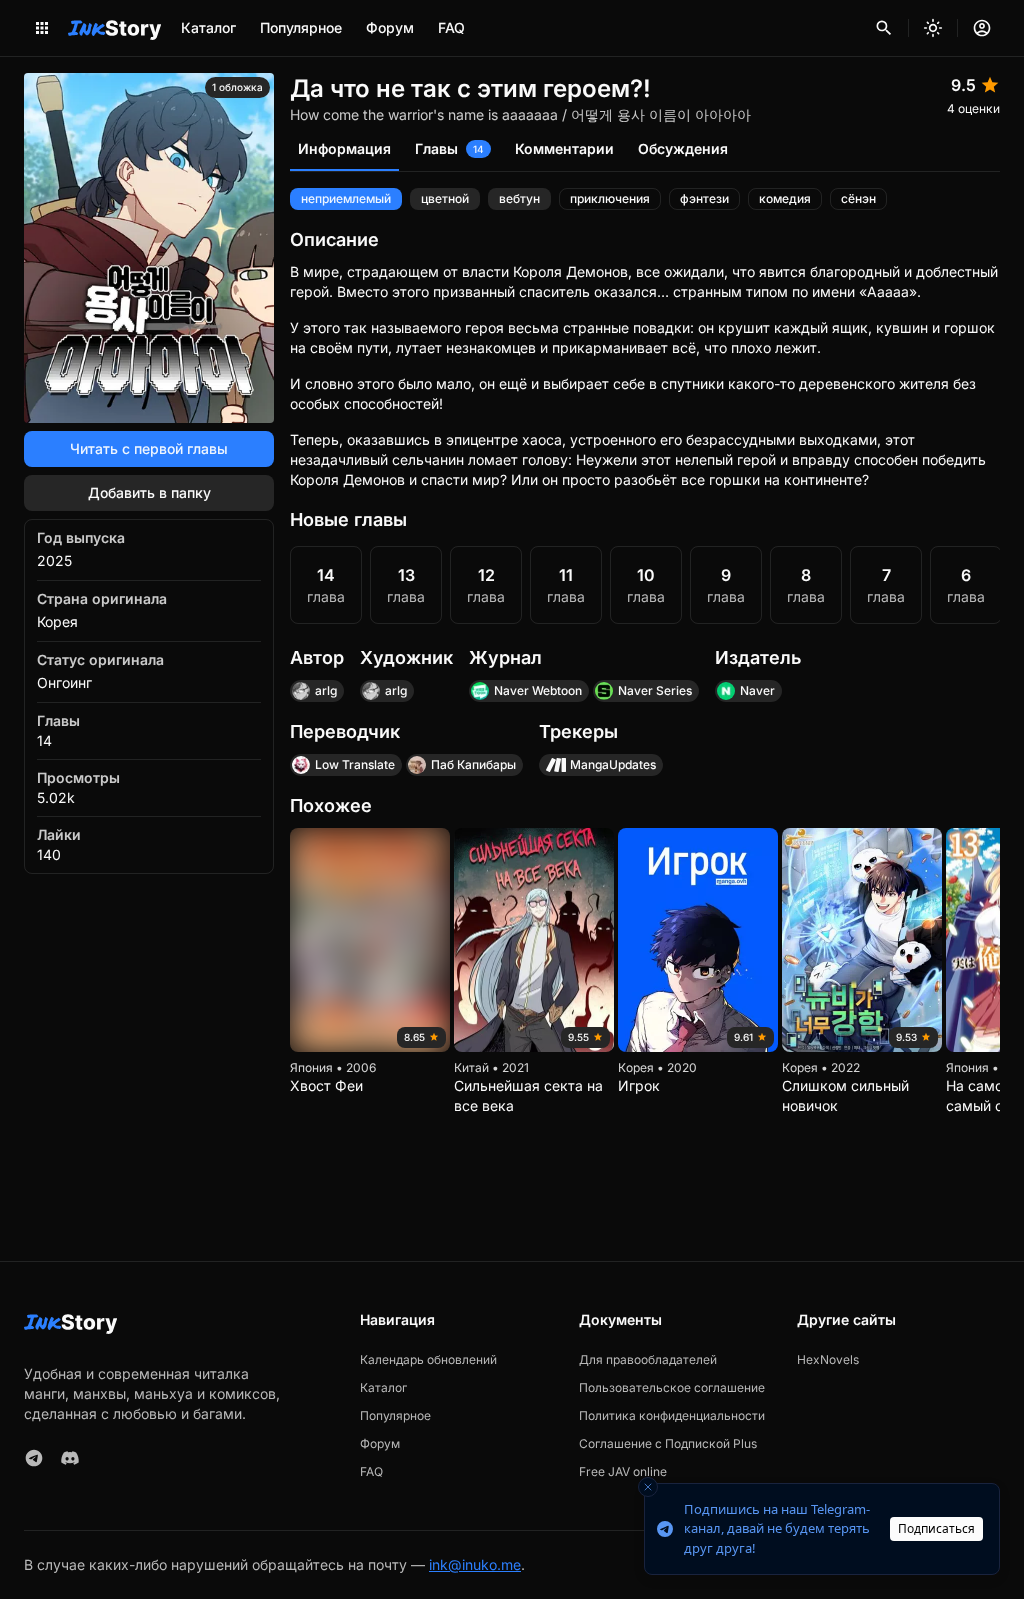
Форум (390, 27)
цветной (445, 198)
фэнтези (704, 198)
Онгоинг (64, 682)
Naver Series (655, 690)
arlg (326, 690)
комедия (785, 198)
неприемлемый (346, 198)
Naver (757, 690)
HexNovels (828, 1359)
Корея (57, 621)
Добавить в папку (149, 492)
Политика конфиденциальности (672, 1415)
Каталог (208, 27)
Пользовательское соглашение (672, 1387)
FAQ (451, 27)
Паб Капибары (473, 764)
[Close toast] (648, 1487)
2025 (54, 560)
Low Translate (355, 764)
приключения (610, 198)
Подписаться (936, 1528)
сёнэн (858, 198)
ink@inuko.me (475, 1564)
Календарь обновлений (428, 1359)
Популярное (301, 27)
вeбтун (519, 198)
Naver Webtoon (538, 690)
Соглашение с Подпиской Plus (668, 1443)
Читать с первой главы (149, 448)
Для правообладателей (648, 1359)
